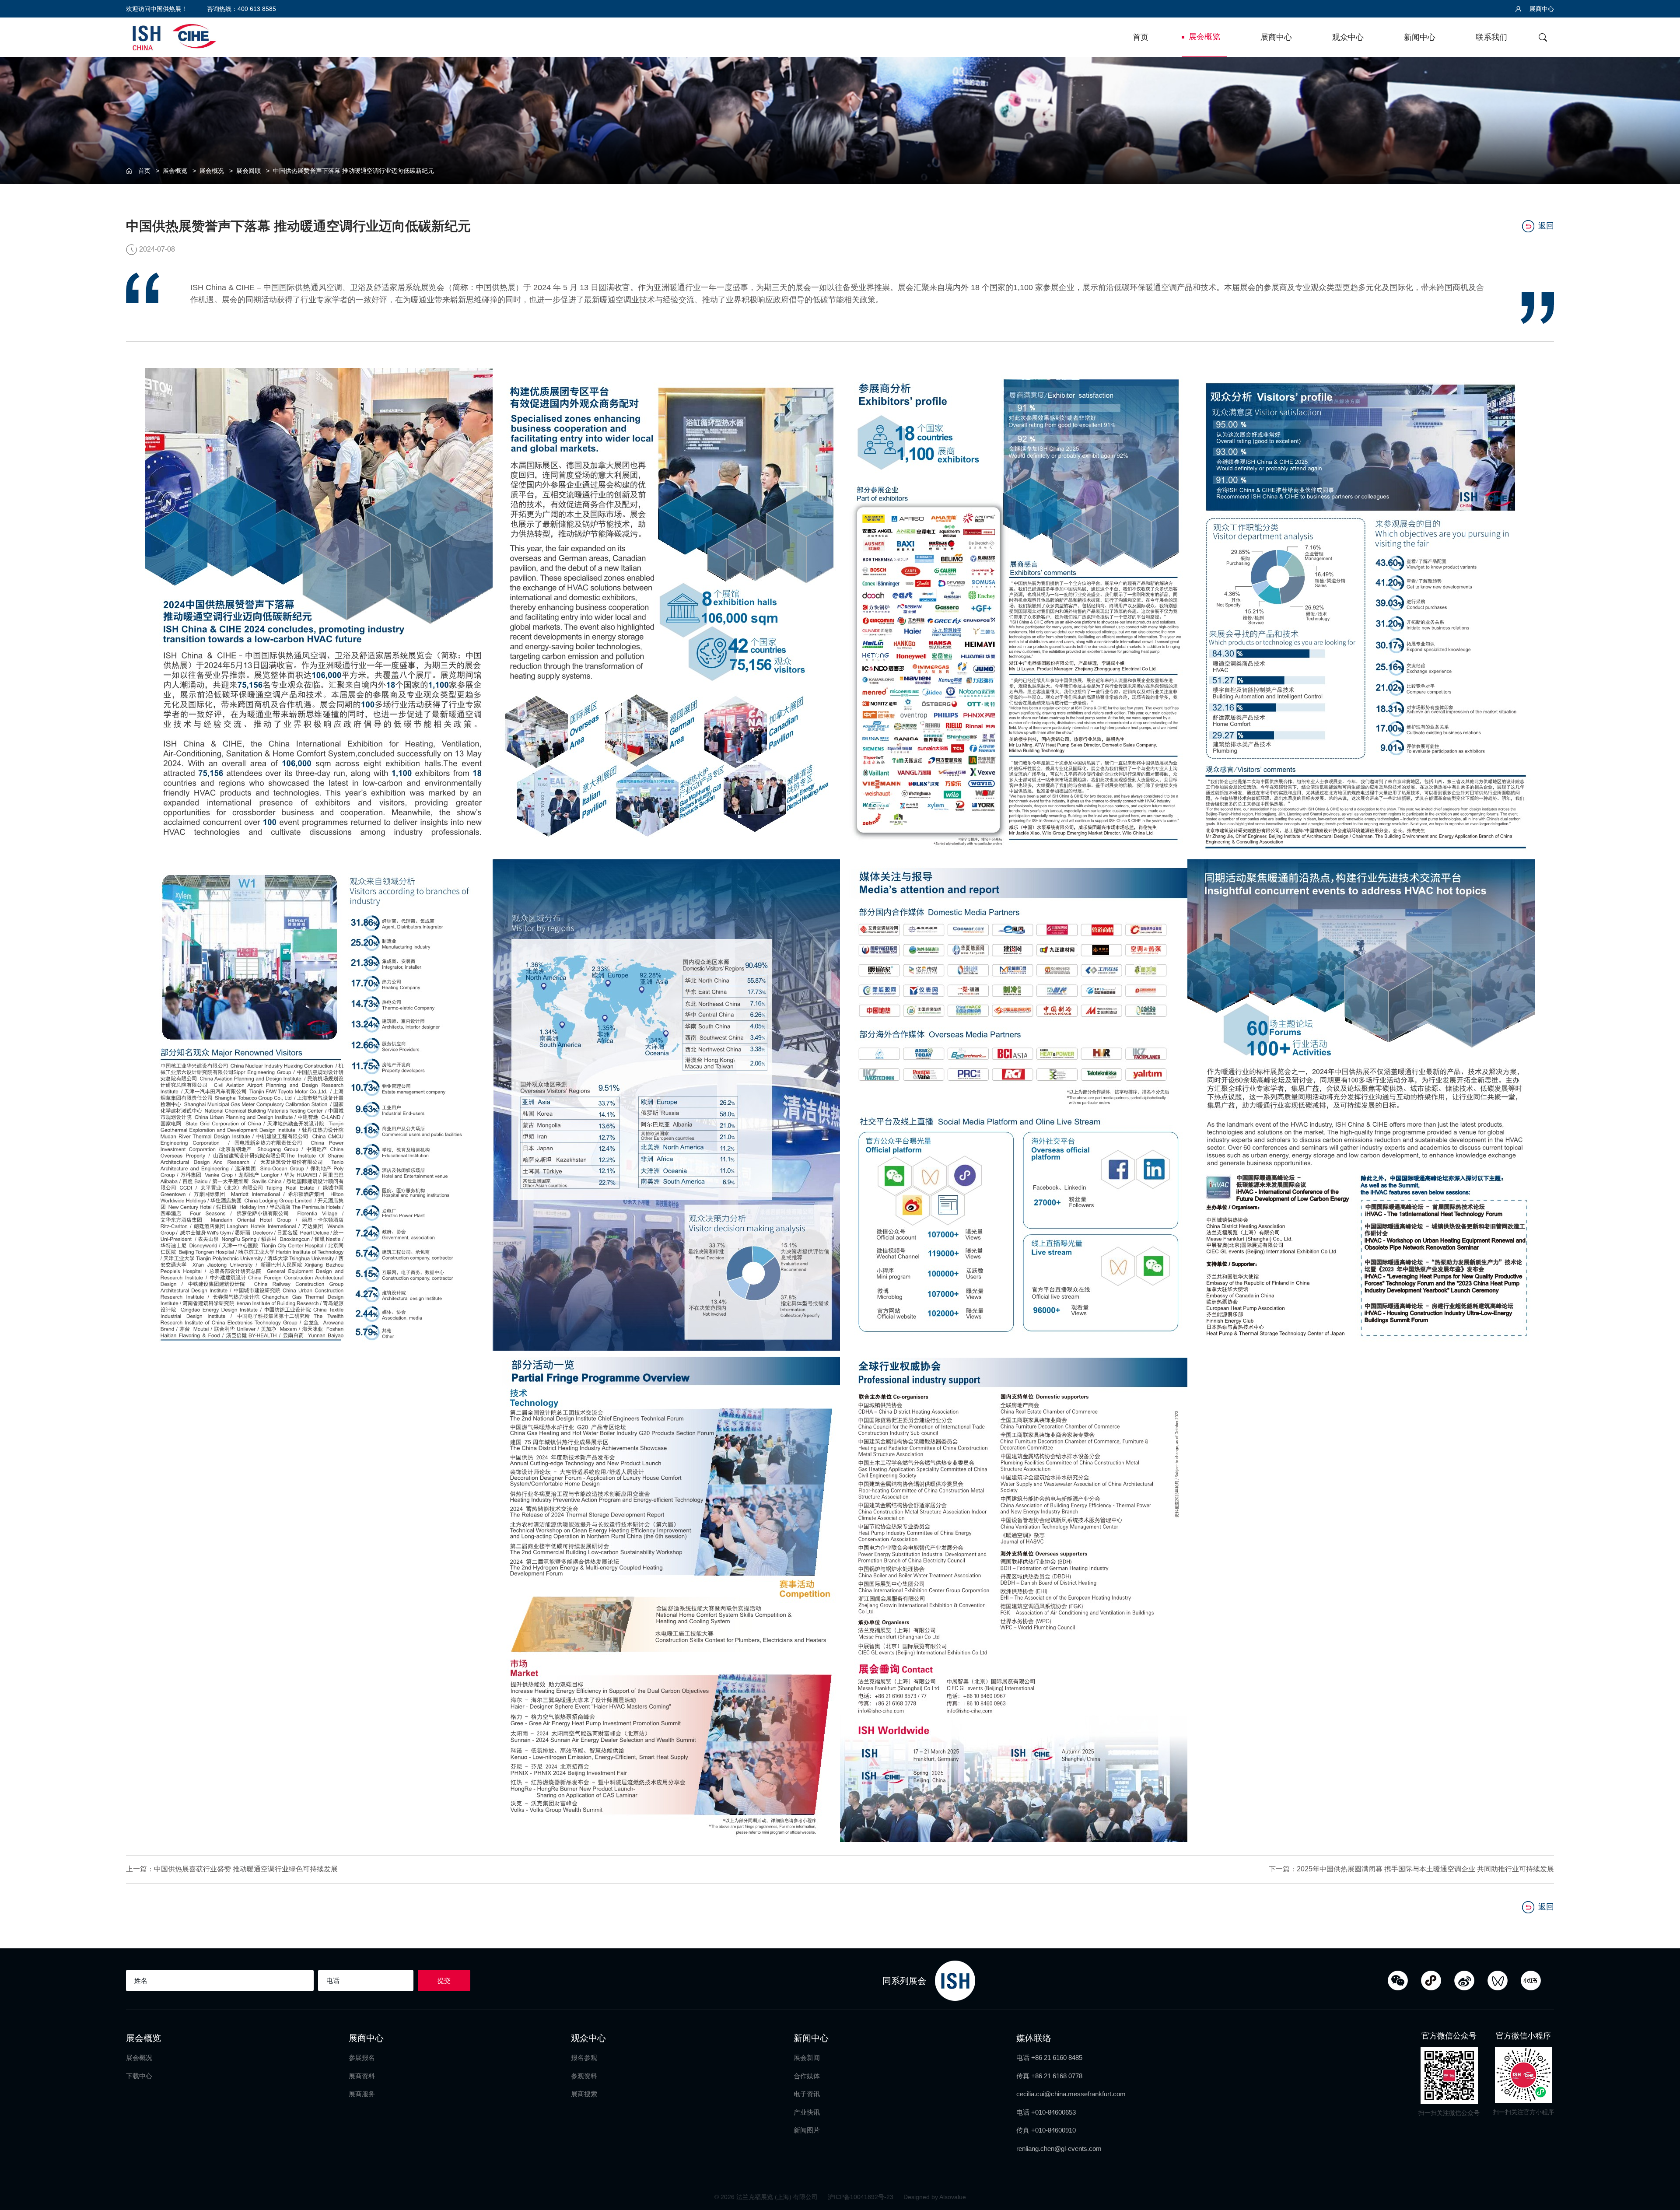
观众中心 (1348, 37)
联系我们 (1491, 37)
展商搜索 (584, 2094)
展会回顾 (248, 171)
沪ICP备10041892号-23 (861, 2197)
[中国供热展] (174, 36)
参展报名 (362, 2058)
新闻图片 (807, 2130)
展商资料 (362, 2076)
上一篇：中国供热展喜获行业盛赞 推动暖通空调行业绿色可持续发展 (232, 1869)
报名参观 (584, 2058)
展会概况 (212, 171)
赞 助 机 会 (1663, 973)
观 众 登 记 (1663, 937)
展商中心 (1541, 9)
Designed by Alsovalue (935, 2197)
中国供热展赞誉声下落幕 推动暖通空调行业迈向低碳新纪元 (353, 171)
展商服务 (362, 2094)
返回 (1546, 226)
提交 (444, 1981)
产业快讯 (807, 2112)
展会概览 (1204, 37)
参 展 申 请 (1663, 902)
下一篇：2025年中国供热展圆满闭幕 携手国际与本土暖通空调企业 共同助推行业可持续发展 (1411, 1869)
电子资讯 (807, 2094)
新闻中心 (1420, 37)
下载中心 (139, 2076)
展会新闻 (807, 2058)
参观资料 (584, 2076)
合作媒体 (807, 2076)
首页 (1141, 37)
